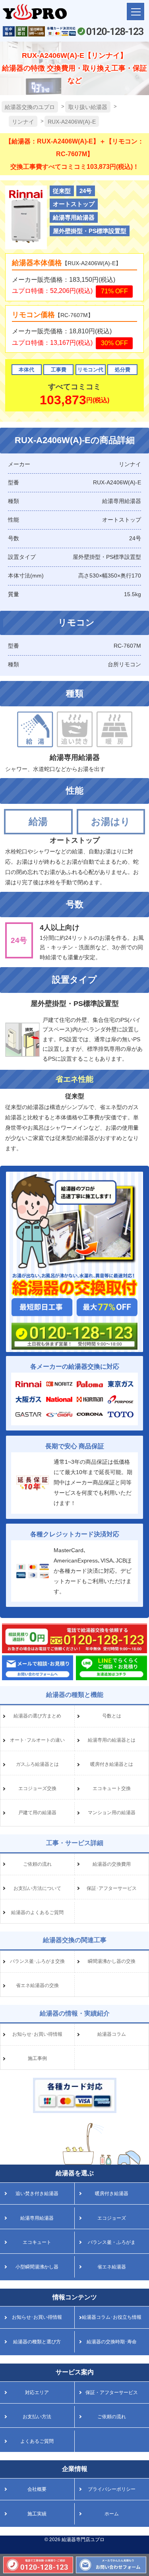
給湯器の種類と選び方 (37, 2342)
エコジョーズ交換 (37, 1788)
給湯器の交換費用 (112, 1864)
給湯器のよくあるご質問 (37, 1912)
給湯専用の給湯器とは (112, 1740)
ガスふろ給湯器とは (37, 1764)
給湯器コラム (112, 2034)
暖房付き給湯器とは (112, 1764)
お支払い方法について (37, 1888)
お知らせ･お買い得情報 (37, 2034)
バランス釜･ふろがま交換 (37, 1961)
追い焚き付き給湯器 (37, 2194)
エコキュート (37, 2242)
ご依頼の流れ (37, 1864)
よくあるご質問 (37, 2441)
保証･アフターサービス (112, 1888)
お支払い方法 (37, 2417)
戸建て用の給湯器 (37, 1813)
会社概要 (37, 2489)
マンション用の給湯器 (112, 1813)
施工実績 (37, 2514)
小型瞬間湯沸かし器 (37, 2267)
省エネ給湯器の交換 (37, 1985)
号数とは (112, 1716)
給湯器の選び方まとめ (37, 1716)
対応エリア (37, 2392)
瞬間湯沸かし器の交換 (112, 1961)
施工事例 (37, 2058)
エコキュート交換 (112, 1788)
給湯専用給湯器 (37, 2218)
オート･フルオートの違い (37, 1740)
